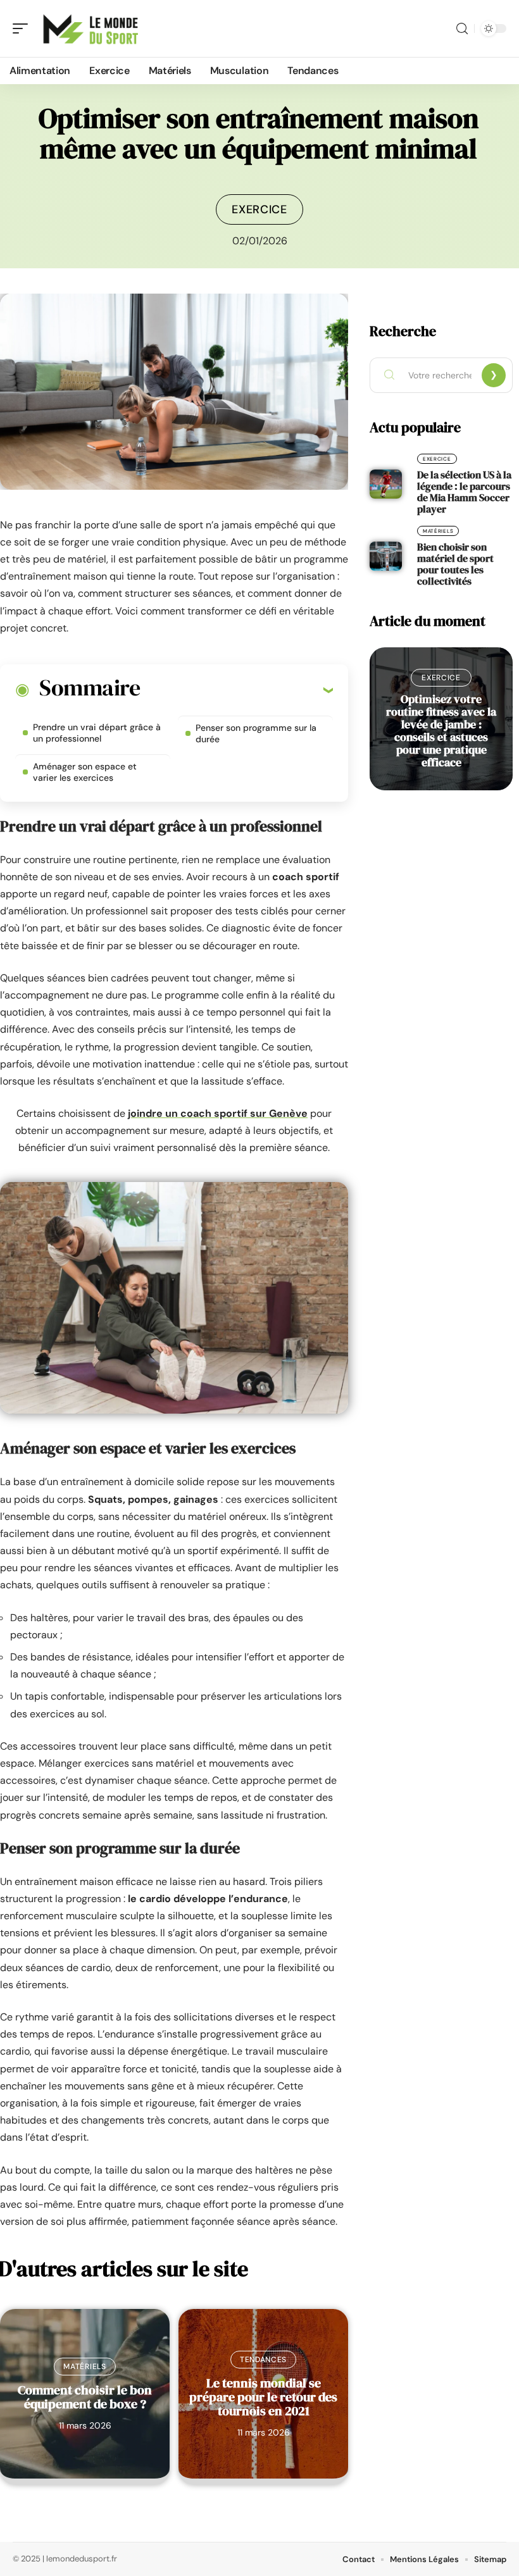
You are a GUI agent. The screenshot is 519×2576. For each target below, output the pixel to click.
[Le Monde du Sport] (91, 28)
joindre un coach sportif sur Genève (218, 1113)
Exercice (259, 209)
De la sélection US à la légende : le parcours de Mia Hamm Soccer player (464, 492)
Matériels (84, 2367)
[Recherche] (462, 29)
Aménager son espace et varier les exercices (85, 772)
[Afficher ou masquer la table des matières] (236, 690)
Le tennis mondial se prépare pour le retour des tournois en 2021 (263, 2397)
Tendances (263, 2360)
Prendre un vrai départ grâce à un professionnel (97, 733)
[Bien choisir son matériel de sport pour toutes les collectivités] (386, 556)
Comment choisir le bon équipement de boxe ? (85, 2397)
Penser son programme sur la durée (256, 733)
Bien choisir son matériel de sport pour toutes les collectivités (455, 564)
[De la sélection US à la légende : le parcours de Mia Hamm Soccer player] (386, 484)
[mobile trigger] (23, 28)
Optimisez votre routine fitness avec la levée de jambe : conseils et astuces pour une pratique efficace (441, 731)
